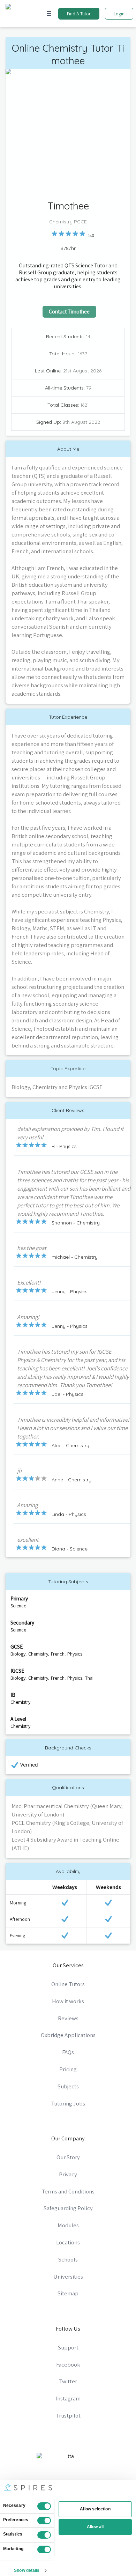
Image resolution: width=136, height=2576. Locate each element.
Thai (89, 1678)
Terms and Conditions (68, 2191)
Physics (75, 1654)
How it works (68, 2001)
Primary (19, 1598)
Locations (68, 2242)
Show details (27, 2570)
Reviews (68, 2018)
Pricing (68, 2069)
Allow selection (95, 2509)
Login (119, 14)
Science (18, 1606)
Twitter (68, 2381)
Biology (18, 1654)
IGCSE (17, 1671)
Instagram (68, 2398)
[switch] (44, 2521)
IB (13, 1695)
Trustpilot (68, 2415)
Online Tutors (68, 1984)
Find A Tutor (79, 14)
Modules (68, 2225)
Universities (68, 2277)
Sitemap (68, 2293)
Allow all (95, 2527)
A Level (18, 1719)
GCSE (17, 1646)
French (58, 1654)
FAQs (68, 2052)
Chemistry (38, 1654)
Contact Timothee (69, 311)
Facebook (68, 2364)
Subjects (68, 2086)
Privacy (68, 2174)
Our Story (68, 2157)
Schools (68, 2259)
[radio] (54, 234)
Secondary (22, 1622)
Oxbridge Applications (68, 2035)
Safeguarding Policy (68, 2208)
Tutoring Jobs (68, 2103)
